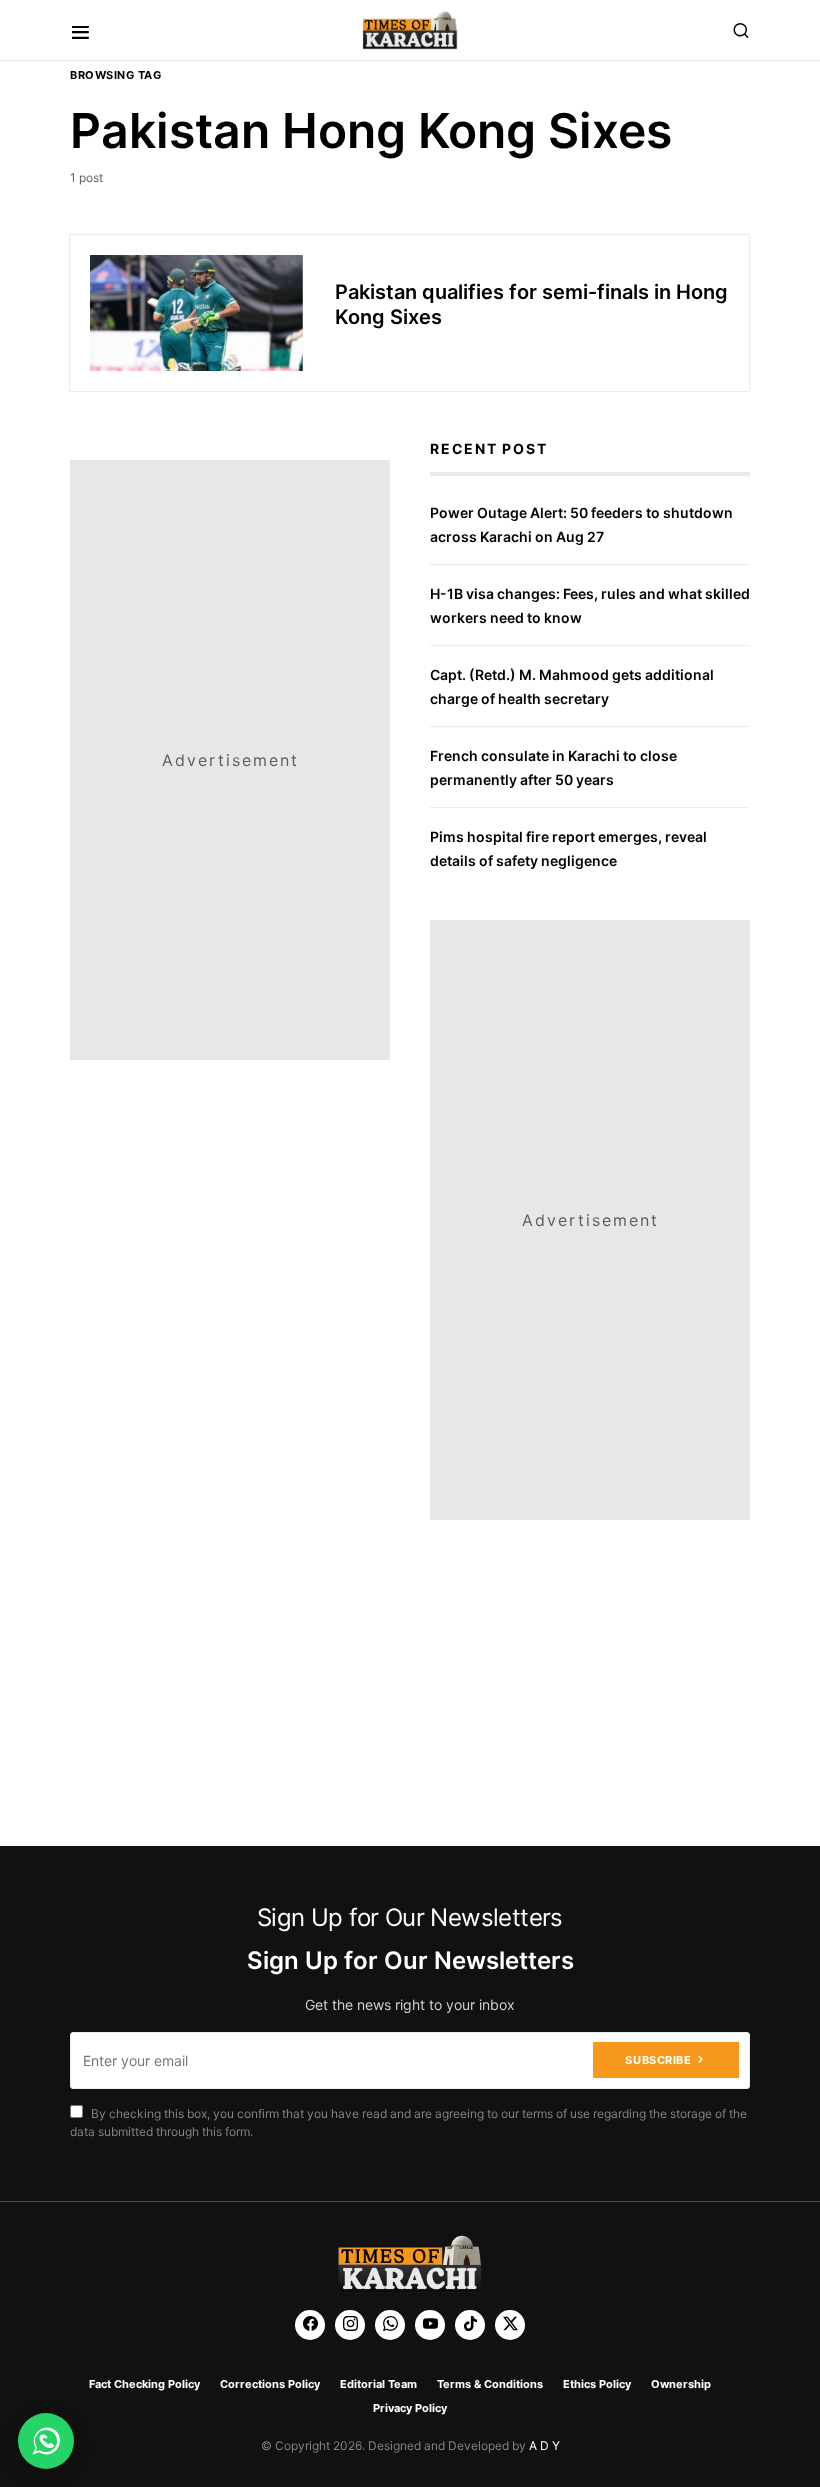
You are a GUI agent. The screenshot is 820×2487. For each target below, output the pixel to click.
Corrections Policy (270, 2384)
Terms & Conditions (490, 2384)
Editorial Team (378, 2384)
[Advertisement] (230, 585)
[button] (80, 30)
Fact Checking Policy (144, 2384)
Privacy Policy (410, 2408)
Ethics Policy (597, 2384)
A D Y (544, 2445)
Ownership (681, 2384)
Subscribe (658, 2060)
